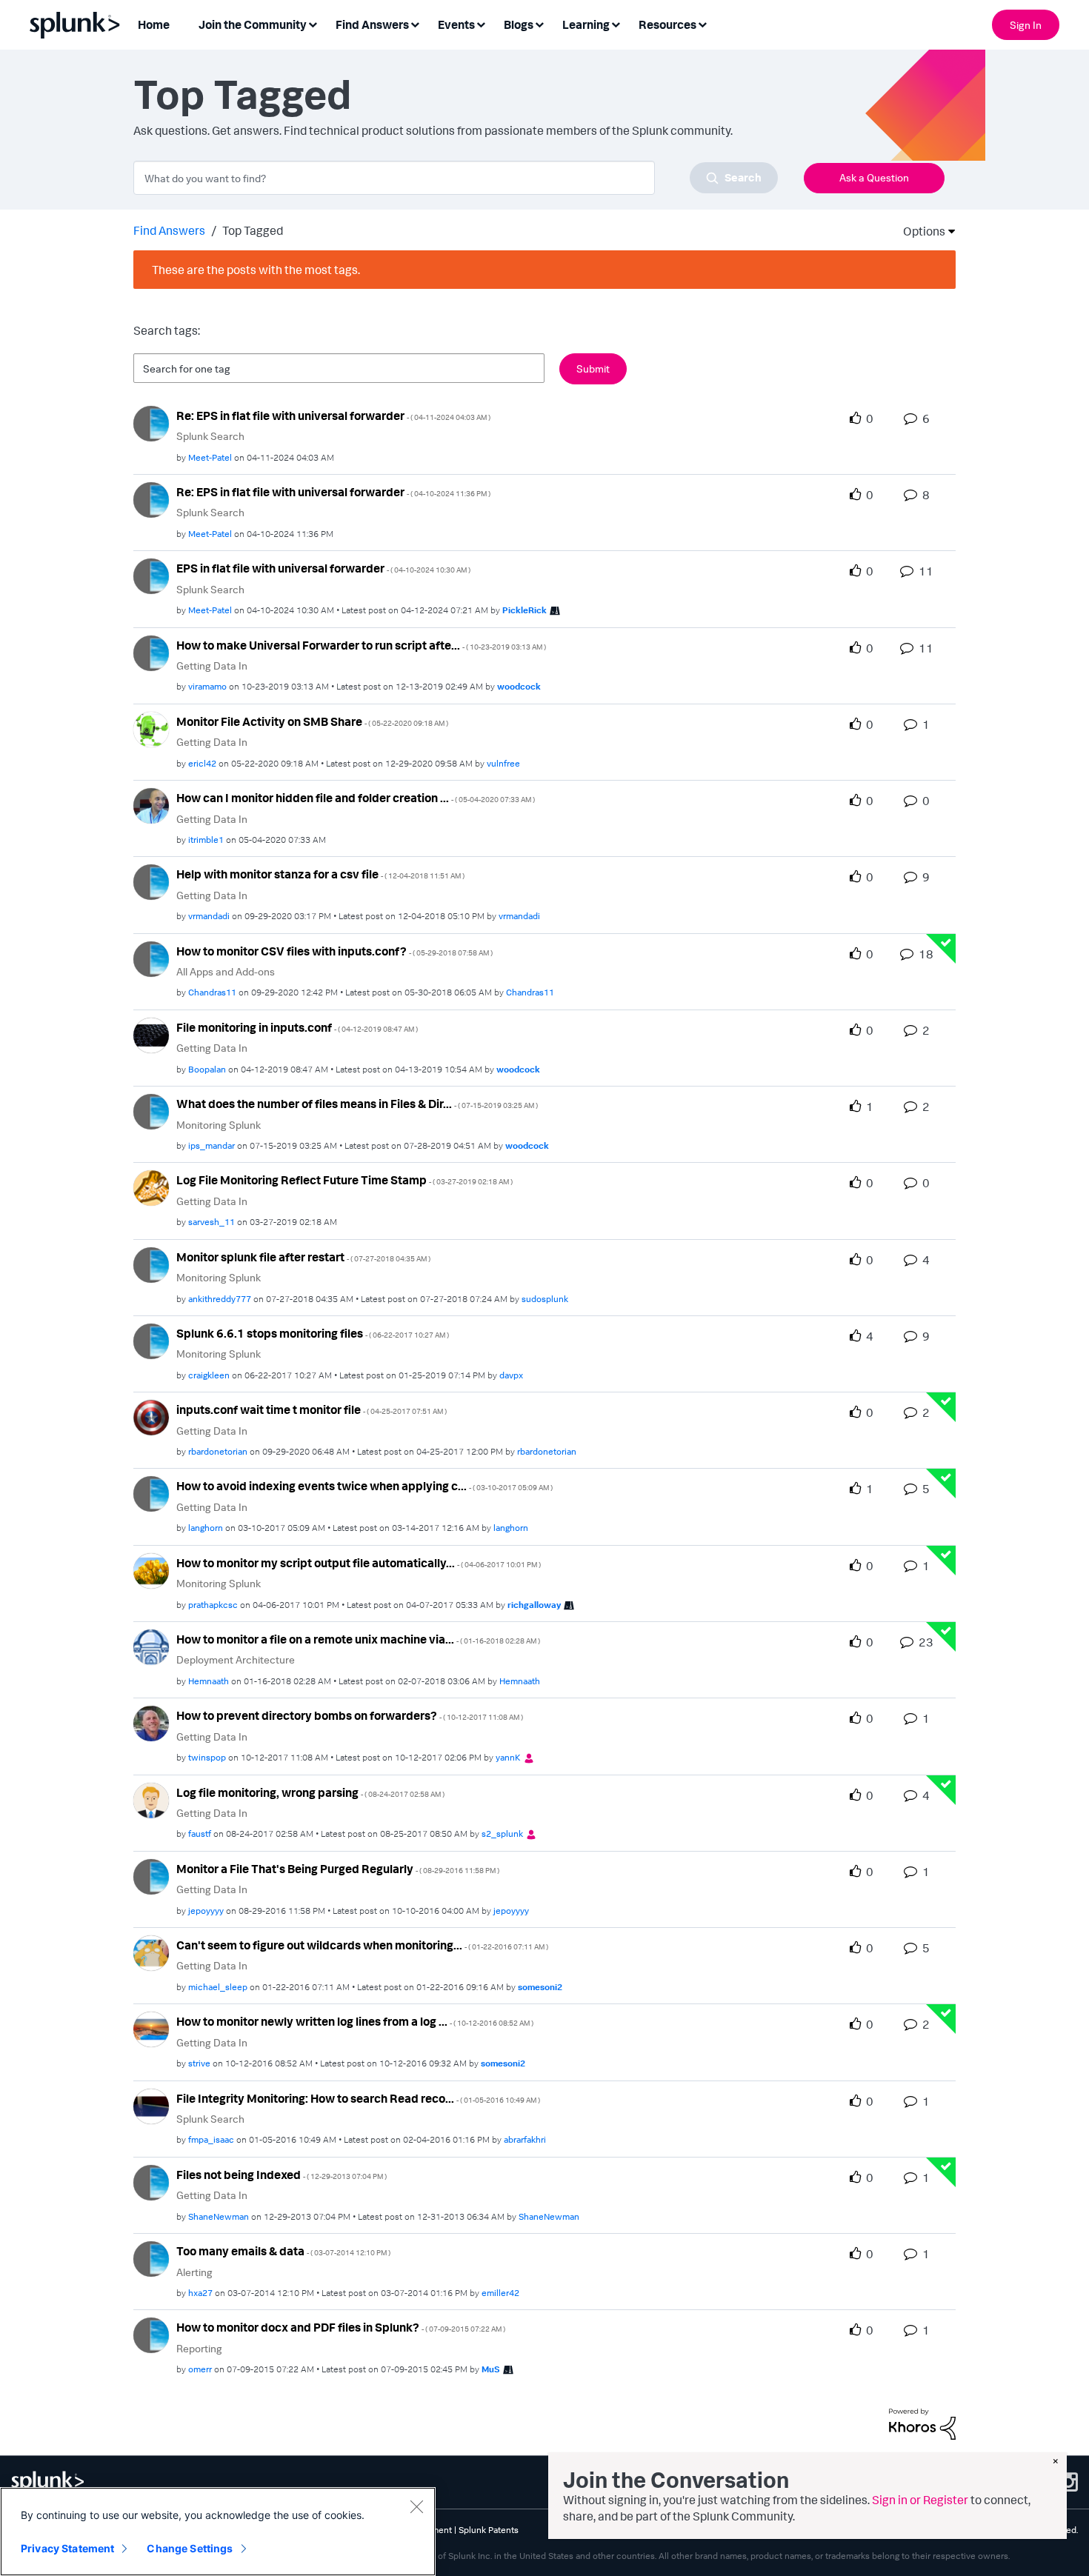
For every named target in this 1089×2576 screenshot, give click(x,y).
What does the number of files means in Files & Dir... (357, 1104)
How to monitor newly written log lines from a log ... (355, 2021)
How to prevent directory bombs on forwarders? (350, 1715)
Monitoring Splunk (219, 1125)
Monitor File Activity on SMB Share (312, 721)
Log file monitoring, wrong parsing (310, 1792)
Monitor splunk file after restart (303, 1257)
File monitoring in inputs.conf (297, 1027)
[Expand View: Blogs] (539, 23)
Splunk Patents (489, 2530)
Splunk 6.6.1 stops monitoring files (313, 1333)
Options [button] (919, 231)
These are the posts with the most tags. (256, 270)
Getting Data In (212, 665)
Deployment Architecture (236, 1659)
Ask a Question (874, 177)
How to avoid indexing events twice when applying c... (364, 1486)
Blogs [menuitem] (519, 24)
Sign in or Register (920, 2500)
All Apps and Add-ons (226, 971)
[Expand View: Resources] (702, 23)
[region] (218, 2532)
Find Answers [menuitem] (372, 24)
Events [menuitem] (456, 24)
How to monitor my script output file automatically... (359, 1563)
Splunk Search (210, 436)
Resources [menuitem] (667, 24)
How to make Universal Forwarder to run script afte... (361, 645)
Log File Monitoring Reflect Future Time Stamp (344, 1180)
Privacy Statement (67, 2548)
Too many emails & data (283, 2251)
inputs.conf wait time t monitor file (312, 1409)
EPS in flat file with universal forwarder (323, 568)
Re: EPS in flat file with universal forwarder (333, 416)
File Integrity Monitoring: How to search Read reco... (358, 2098)
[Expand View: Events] (481, 23)
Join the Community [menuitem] (253, 24)
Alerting (194, 2272)
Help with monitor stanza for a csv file (320, 874)
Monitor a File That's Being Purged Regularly (338, 1869)
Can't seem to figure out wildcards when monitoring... (362, 1945)
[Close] (416, 2506)
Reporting (199, 2348)
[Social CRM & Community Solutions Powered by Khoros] (922, 2423)
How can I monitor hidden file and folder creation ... (356, 798)
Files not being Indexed (282, 2175)
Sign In (1026, 25)
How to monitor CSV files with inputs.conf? (334, 951)
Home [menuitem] (154, 24)
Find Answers (169, 230)
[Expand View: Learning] (616, 23)
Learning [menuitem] (586, 24)
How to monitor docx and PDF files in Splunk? (341, 2327)
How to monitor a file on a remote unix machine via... (358, 1639)
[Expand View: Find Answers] (415, 23)
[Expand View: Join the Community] (313, 23)
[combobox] (456, 178)
